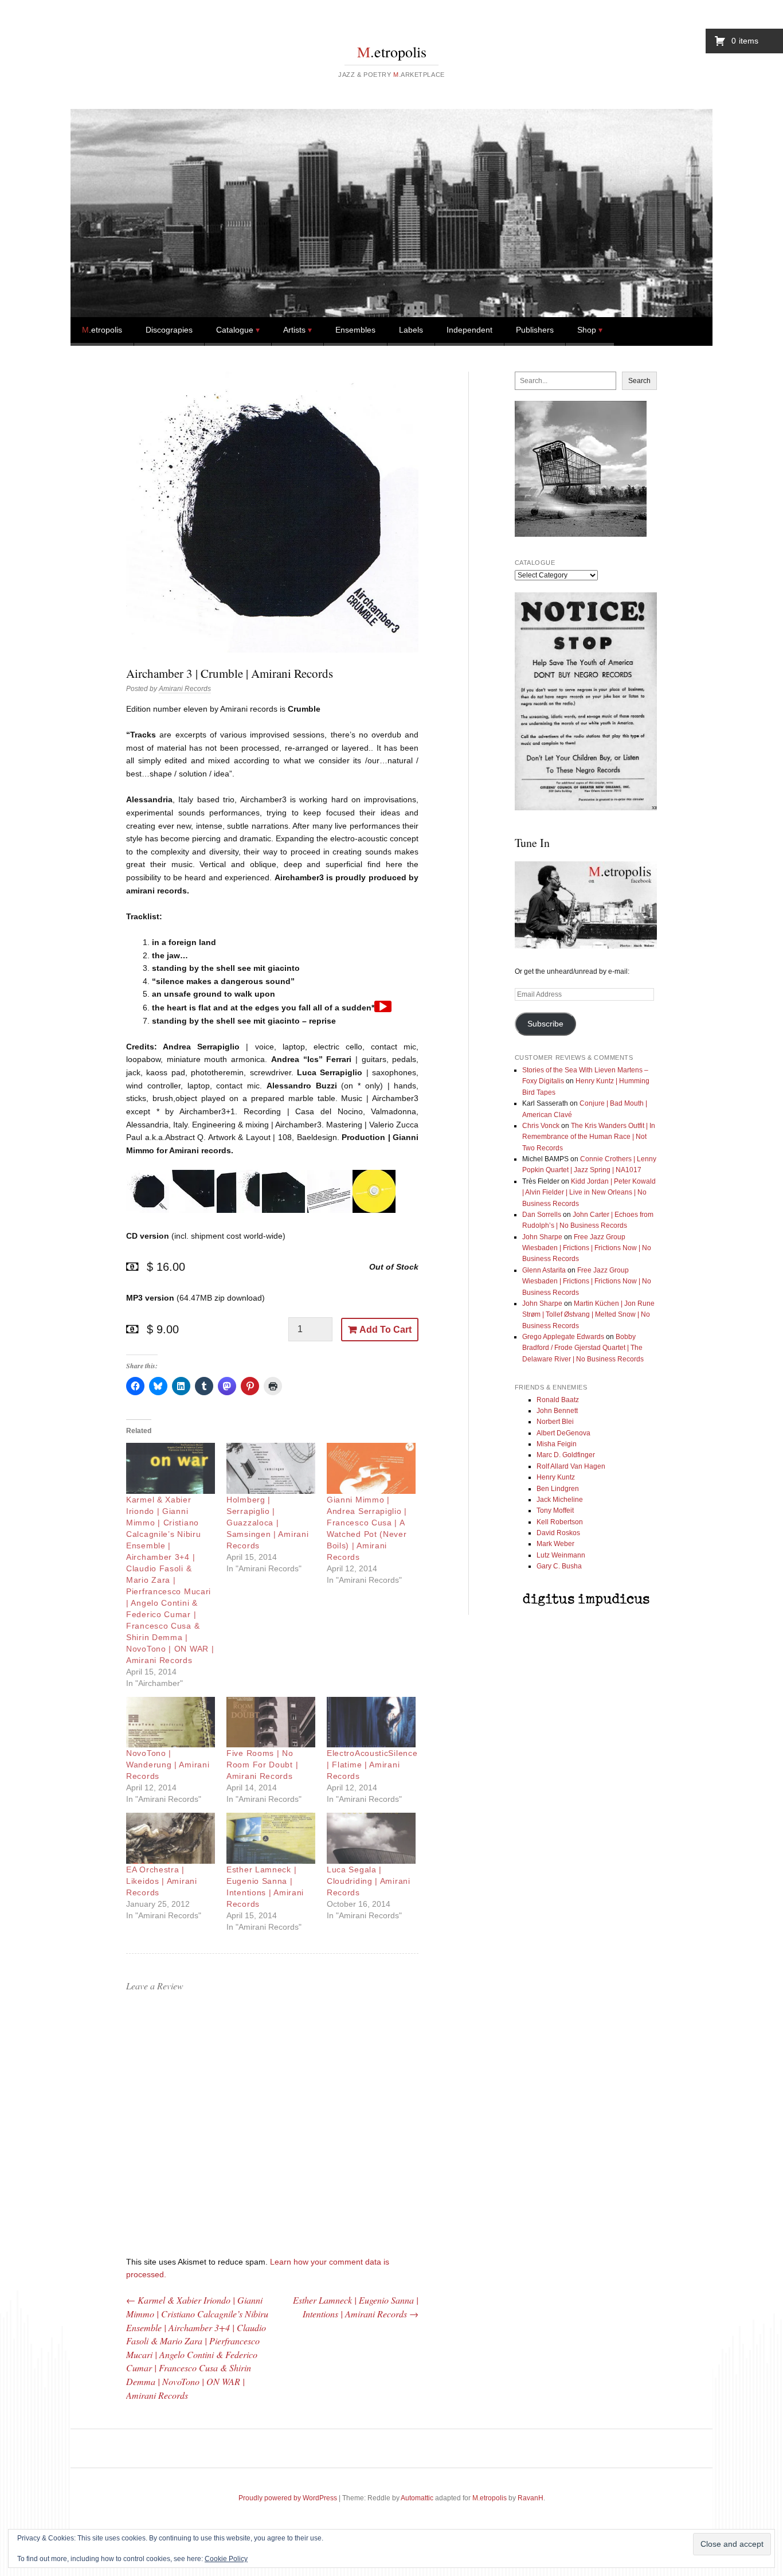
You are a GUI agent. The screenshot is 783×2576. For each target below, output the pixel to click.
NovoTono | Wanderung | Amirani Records (168, 1765)
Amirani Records (185, 689)
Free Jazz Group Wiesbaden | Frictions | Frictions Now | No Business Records (587, 1248)
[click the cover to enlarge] (148, 1210)
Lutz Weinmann (561, 1555)
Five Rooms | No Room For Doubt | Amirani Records (262, 1765)
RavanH (531, 2498)
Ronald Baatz (558, 1400)
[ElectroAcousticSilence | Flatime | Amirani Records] (371, 1722)
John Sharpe (542, 1237)
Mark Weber (555, 1544)
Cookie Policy (226, 2559)
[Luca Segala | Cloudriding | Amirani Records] (371, 1838)
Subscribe (545, 1024)
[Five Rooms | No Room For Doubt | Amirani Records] (271, 1722)
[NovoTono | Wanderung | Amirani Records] (171, 1722)
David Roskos (558, 1533)
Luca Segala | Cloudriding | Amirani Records (369, 1881)
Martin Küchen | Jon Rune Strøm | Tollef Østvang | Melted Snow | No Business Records (588, 1315)
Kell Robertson (560, 1522)
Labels (411, 330)
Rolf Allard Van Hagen (571, 1466)
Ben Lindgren (558, 1489)
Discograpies (169, 330)
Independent (469, 330)
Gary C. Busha (559, 1566)
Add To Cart (385, 1330)
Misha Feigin (557, 1444)
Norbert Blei (555, 1422)
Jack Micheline (560, 1500)
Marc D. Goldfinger (566, 1455)
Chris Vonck (541, 1126)
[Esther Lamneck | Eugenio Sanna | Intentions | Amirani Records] (271, 1838)
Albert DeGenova (563, 1433)
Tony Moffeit (555, 1511)
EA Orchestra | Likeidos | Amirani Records (162, 1881)
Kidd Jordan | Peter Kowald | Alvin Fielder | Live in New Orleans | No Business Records (589, 1193)
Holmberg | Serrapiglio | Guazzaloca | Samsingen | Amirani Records (267, 1523)
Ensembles (355, 330)
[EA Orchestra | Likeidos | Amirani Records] (171, 1838)
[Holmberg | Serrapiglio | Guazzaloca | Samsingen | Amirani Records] (271, 1468)
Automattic (417, 2498)
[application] (383, 1006)
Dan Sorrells (542, 1215)
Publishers (535, 330)
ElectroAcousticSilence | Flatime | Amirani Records (372, 1765)
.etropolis (392, 52)
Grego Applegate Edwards (563, 1337)
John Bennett (557, 1411)
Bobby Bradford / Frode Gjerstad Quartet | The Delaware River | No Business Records (583, 1348)
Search (639, 381)
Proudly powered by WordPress (288, 2498)
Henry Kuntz (556, 1477)
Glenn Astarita (544, 1270)
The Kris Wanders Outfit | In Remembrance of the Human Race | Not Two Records (589, 1137)
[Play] (383, 1006)
